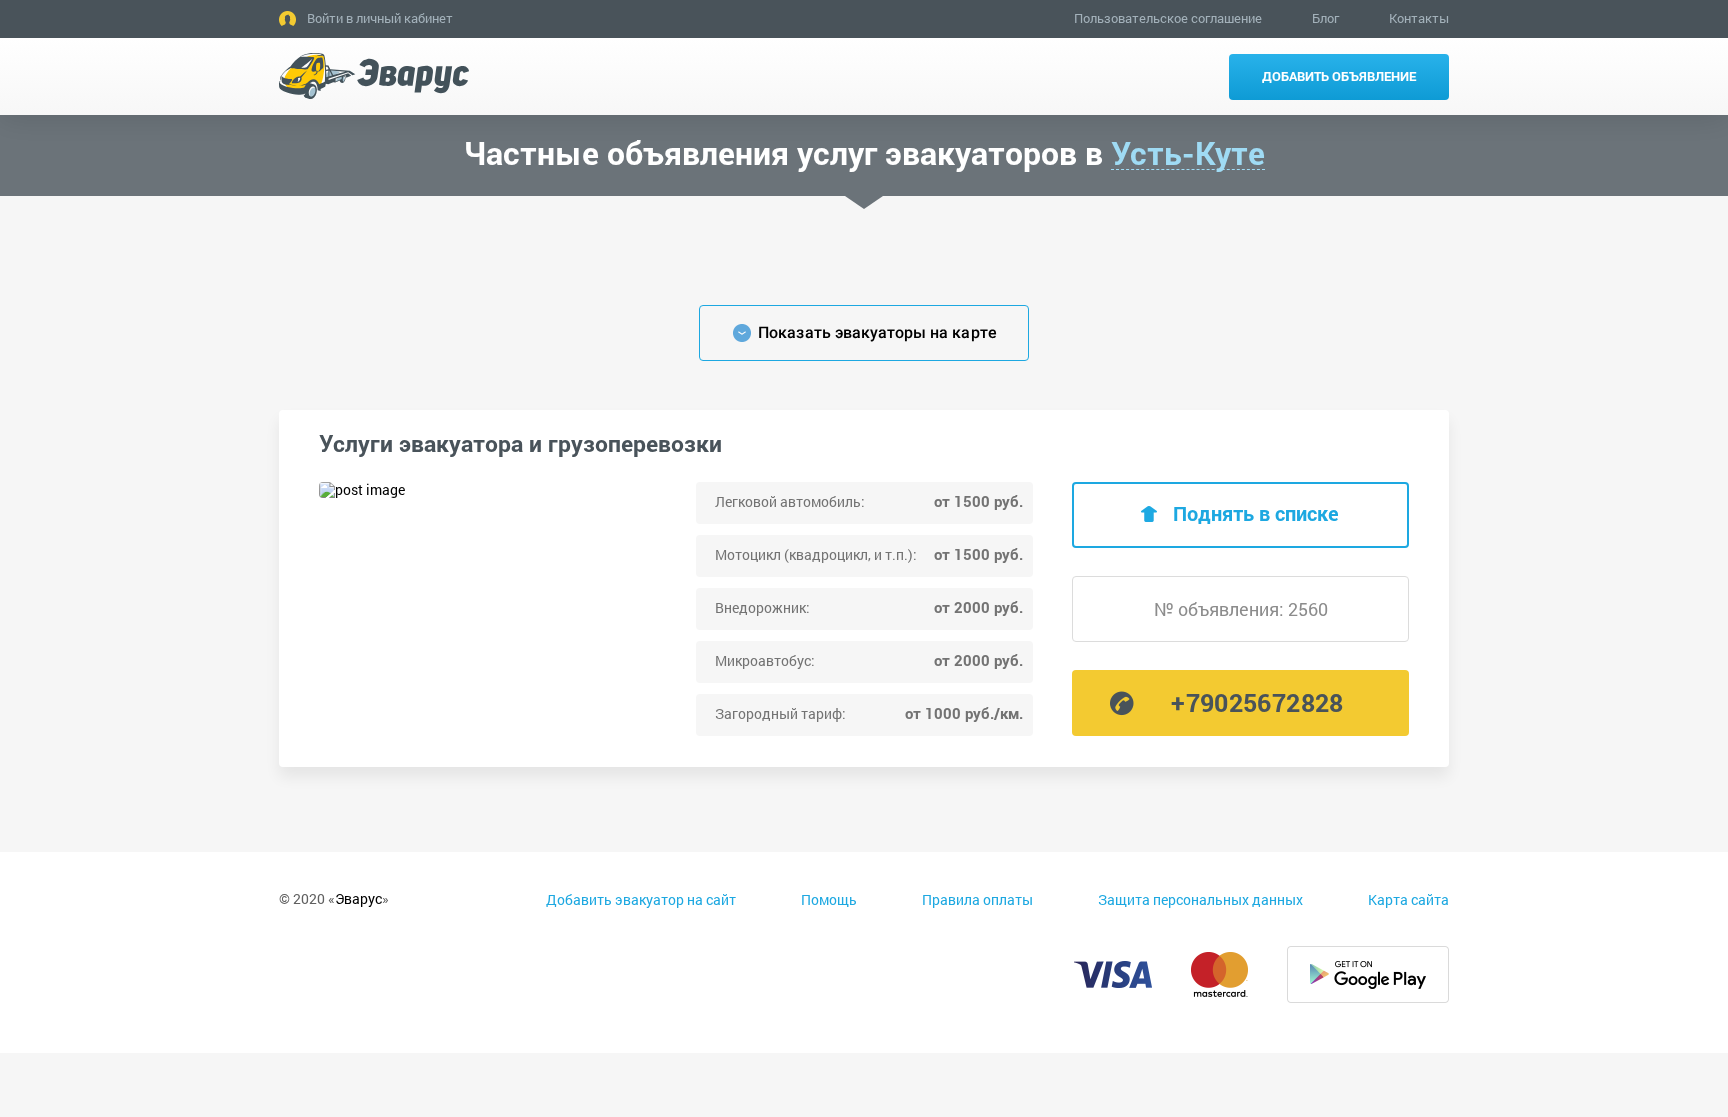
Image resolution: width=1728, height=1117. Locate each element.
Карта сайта (1408, 899)
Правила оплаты (977, 899)
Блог (1325, 18)
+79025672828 (1257, 702)
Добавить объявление (1339, 76)
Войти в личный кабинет (380, 18)
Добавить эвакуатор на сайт (641, 899)
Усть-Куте (1188, 153)
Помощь (829, 899)
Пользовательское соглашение (1168, 18)
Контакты (1419, 18)
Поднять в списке (1256, 513)
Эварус (358, 898)
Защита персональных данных (1200, 899)
